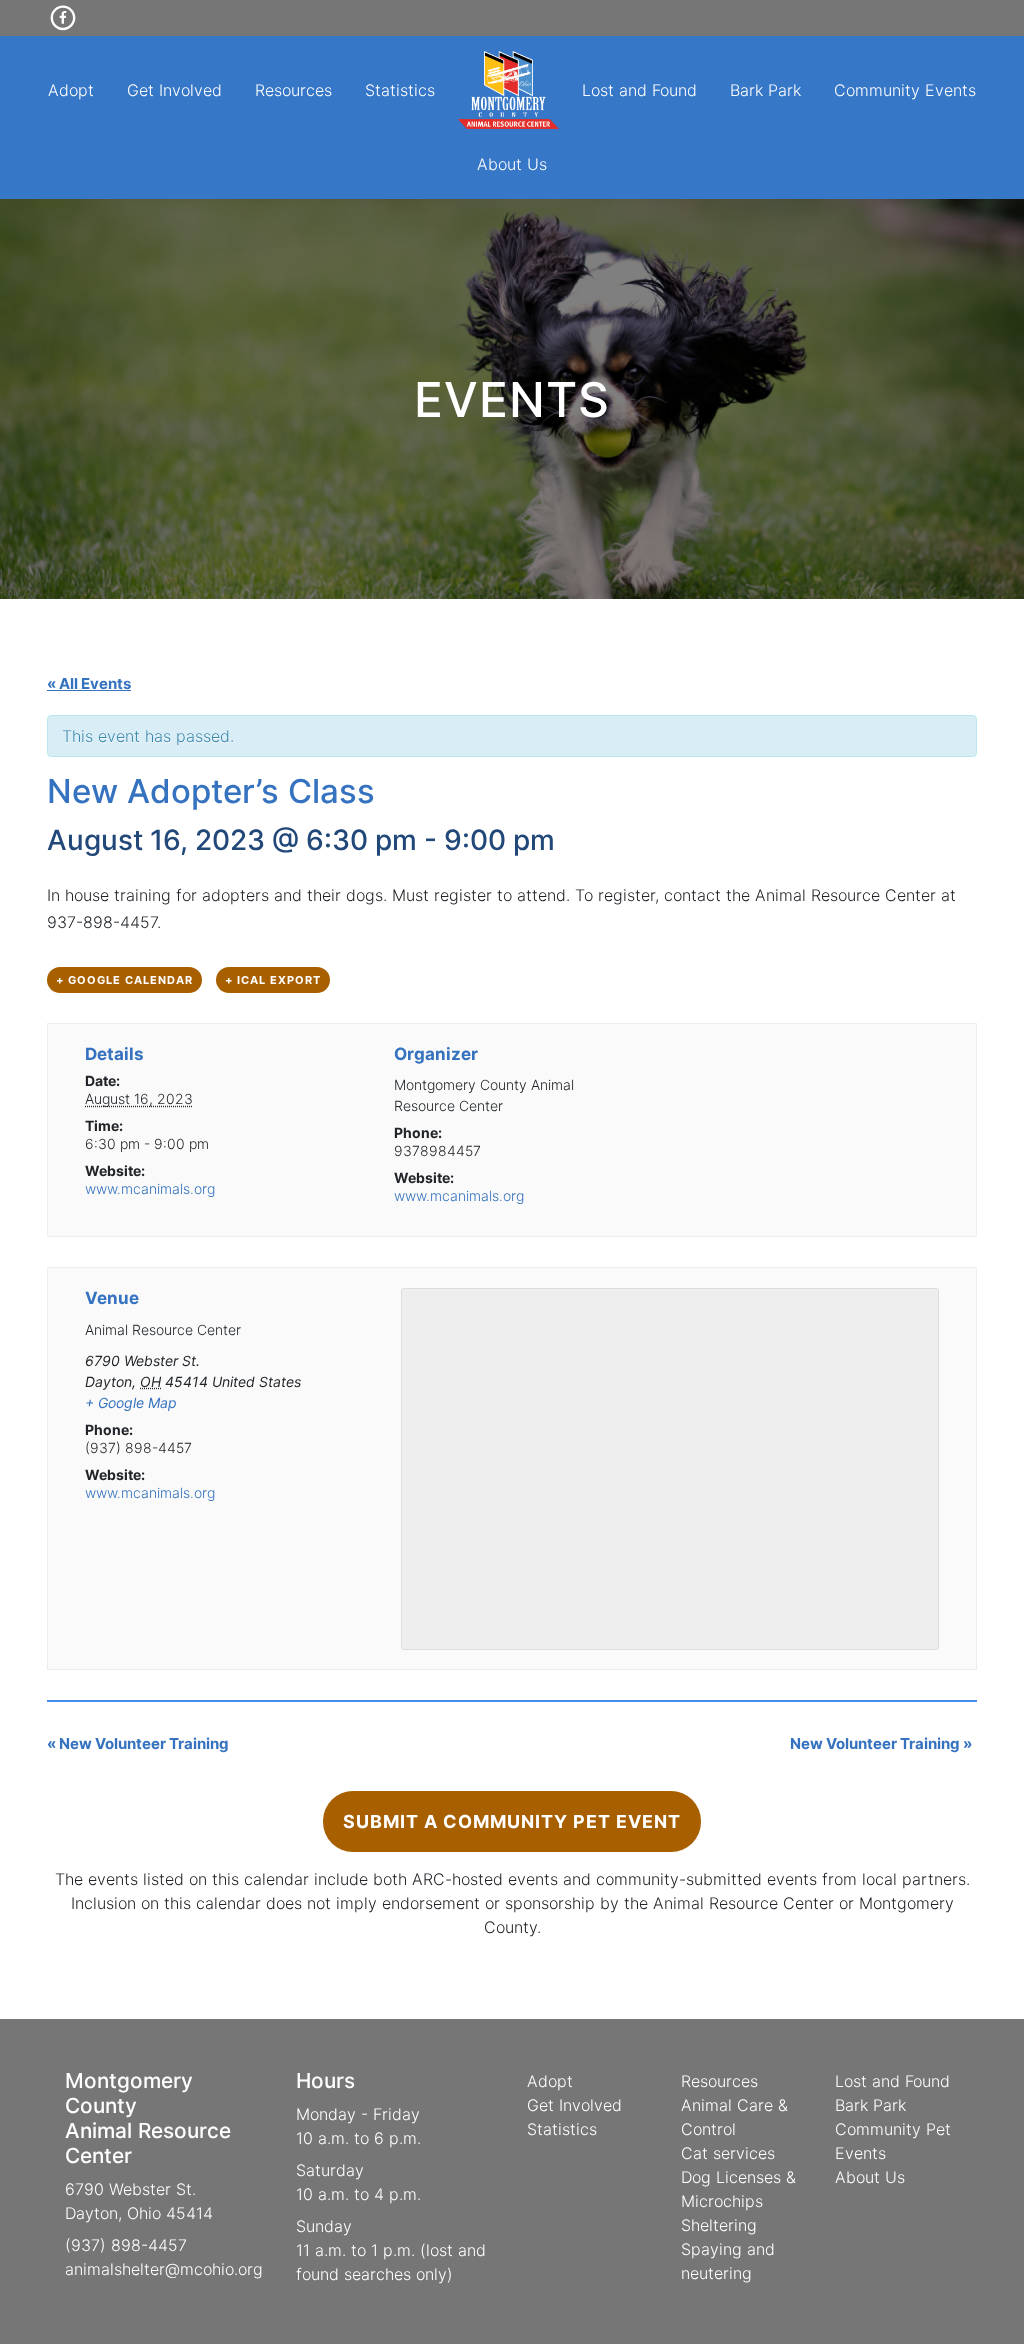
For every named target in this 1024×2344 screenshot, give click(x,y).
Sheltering (719, 2225)
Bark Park (765, 90)
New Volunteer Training (138, 1743)
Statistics (400, 90)
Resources (293, 90)
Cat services (728, 2153)
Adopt (71, 90)
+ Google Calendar (124, 980)
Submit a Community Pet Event (512, 1821)
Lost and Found (639, 90)
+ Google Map (131, 1402)
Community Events (905, 90)
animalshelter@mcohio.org (164, 2269)
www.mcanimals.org (150, 1188)
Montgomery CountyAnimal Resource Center (148, 2118)
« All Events (89, 683)
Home (509, 90)
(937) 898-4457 (126, 2245)
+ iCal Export (273, 980)
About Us (512, 164)
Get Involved (174, 90)
